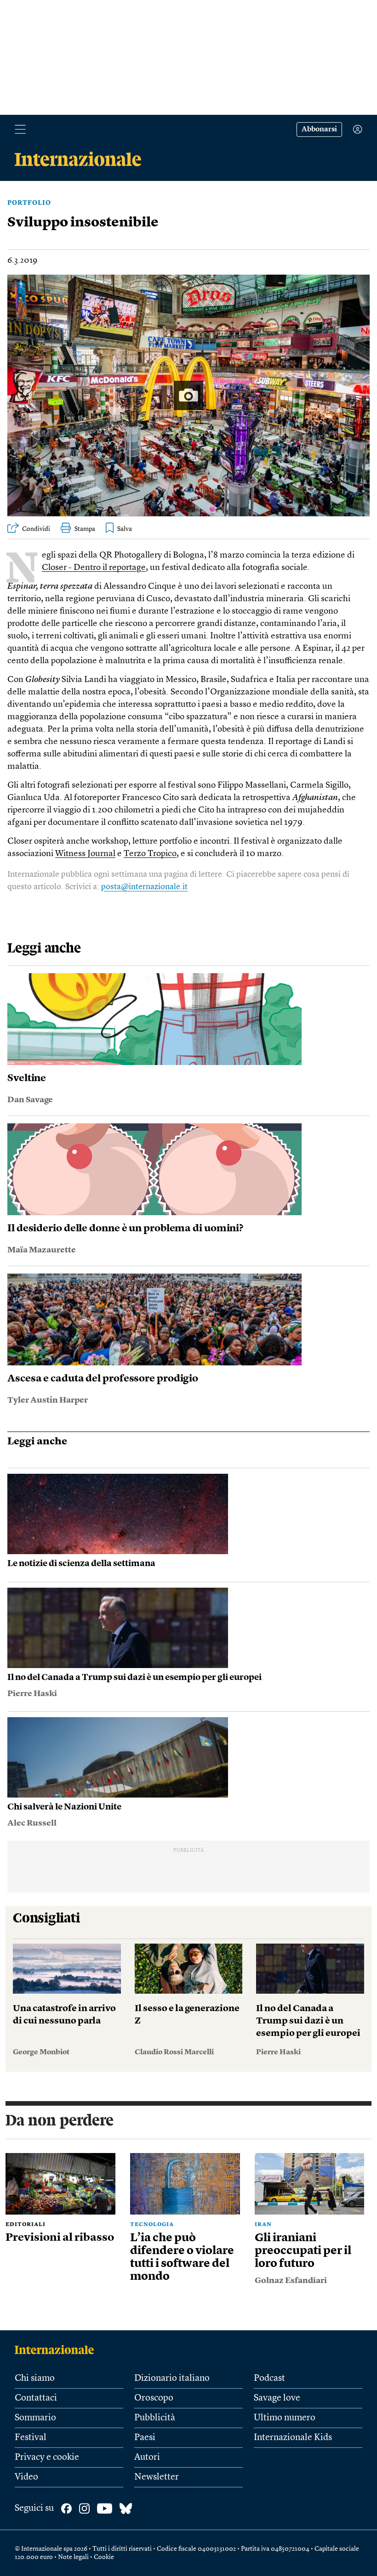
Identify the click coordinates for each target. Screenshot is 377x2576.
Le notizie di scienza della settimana (81, 1564)
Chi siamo (35, 2379)
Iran (263, 2225)
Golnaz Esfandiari (291, 2281)
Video (26, 2477)
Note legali (73, 2557)
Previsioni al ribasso (60, 2238)
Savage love (277, 2398)
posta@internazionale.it (144, 887)
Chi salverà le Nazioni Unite (64, 1807)
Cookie (104, 2557)
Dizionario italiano (172, 2379)
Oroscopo (154, 2398)
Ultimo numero (285, 2418)
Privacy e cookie (47, 2458)
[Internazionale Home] (57, 2350)
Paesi (145, 2438)
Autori (147, 2458)
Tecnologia (152, 2225)
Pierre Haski (32, 1694)
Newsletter (157, 2477)
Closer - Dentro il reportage (94, 568)
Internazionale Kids (293, 2438)
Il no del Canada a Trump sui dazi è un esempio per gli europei (134, 1678)
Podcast (269, 2379)
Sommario (35, 2418)
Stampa (85, 529)
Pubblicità (155, 2418)
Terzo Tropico (150, 854)
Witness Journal (85, 854)
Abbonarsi (319, 130)
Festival (31, 2438)
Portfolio (29, 203)
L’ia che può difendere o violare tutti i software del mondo (182, 2258)
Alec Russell (32, 1823)
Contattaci (36, 2398)
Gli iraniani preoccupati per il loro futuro (303, 2251)
